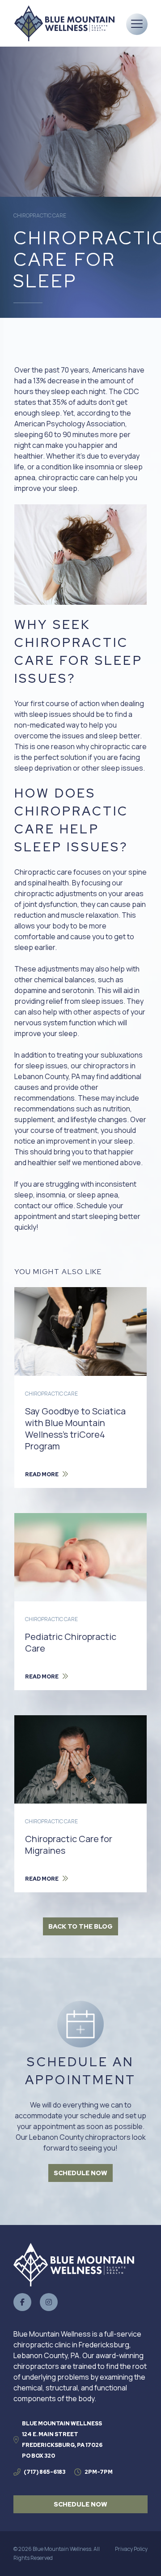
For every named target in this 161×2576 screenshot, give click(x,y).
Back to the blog (80, 1926)
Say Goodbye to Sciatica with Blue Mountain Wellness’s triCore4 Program (75, 1429)
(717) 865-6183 (44, 2472)
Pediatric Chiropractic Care (71, 1642)
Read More (42, 1474)
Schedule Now (80, 2173)
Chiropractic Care (40, 215)
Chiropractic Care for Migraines (69, 1845)
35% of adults (75, 402)
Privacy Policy (131, 2549)
